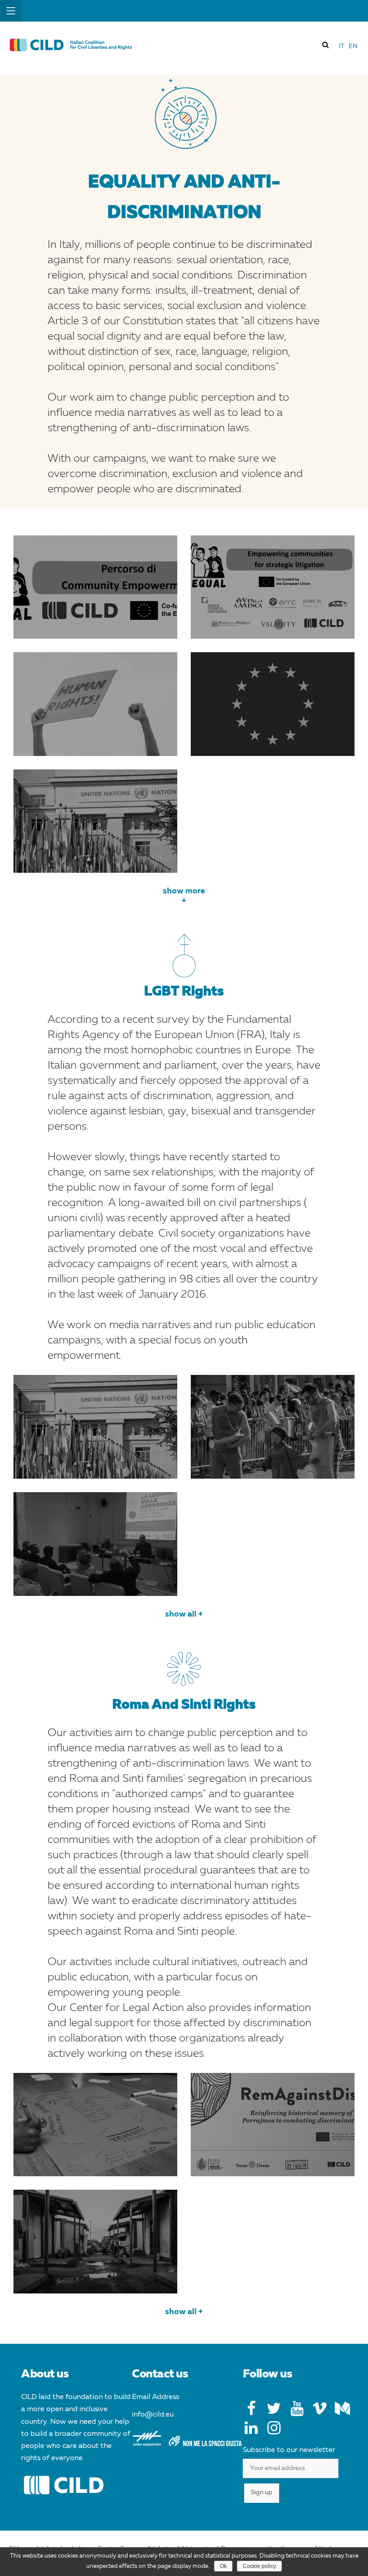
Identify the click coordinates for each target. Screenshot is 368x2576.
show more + (184, 896)
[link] (326, 44)
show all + (184, 1614)
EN (353, 46)
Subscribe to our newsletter (289, 2450)
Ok (223, 2566)
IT (342, 46)
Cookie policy (259, 2566)
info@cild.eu (153, 2415)
